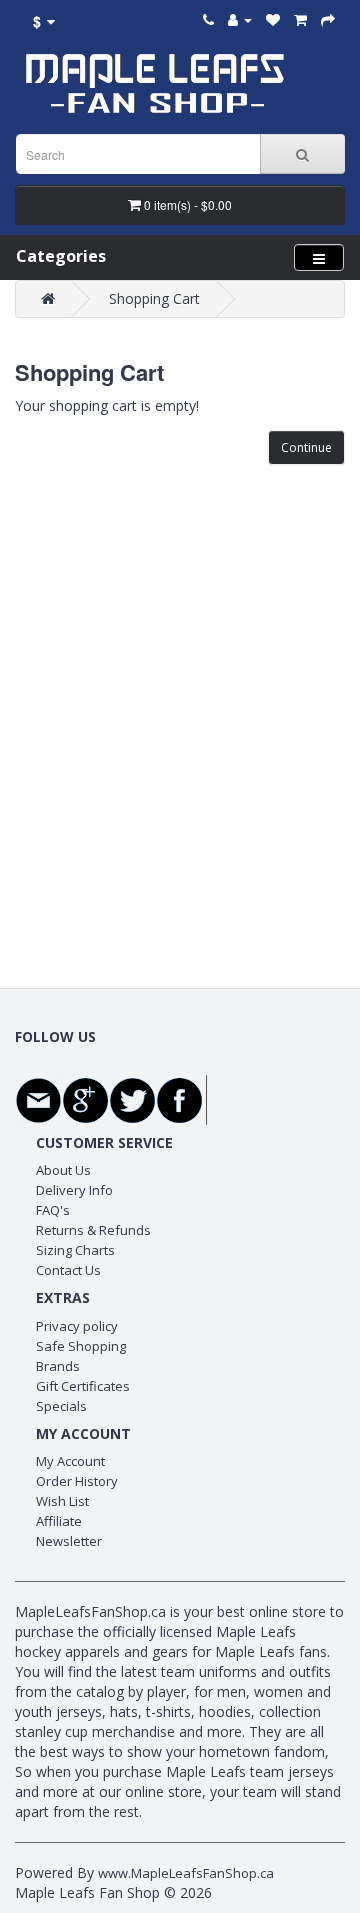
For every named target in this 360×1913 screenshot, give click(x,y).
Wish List (62, 1501)
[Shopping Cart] (300, 19)
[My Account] (240, 19)
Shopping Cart (154, 298)
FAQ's (53, 1210)
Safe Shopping (81, 1346)
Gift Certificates (83, 1386)
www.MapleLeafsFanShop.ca (186, 1873)
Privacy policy (77, 1326)
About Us (63, 1170)
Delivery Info (74, 1190)
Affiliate (59, 1521)
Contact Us (68, 1270)
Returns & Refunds (93, 1230)
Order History (77, 1481)
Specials (61, 1406)
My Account (70, 1461)
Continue (306, 447)
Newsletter (69, 1541)
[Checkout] (328, 19)
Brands (58, 1366)
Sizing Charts (75, 1250)
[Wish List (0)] (273, 19)
